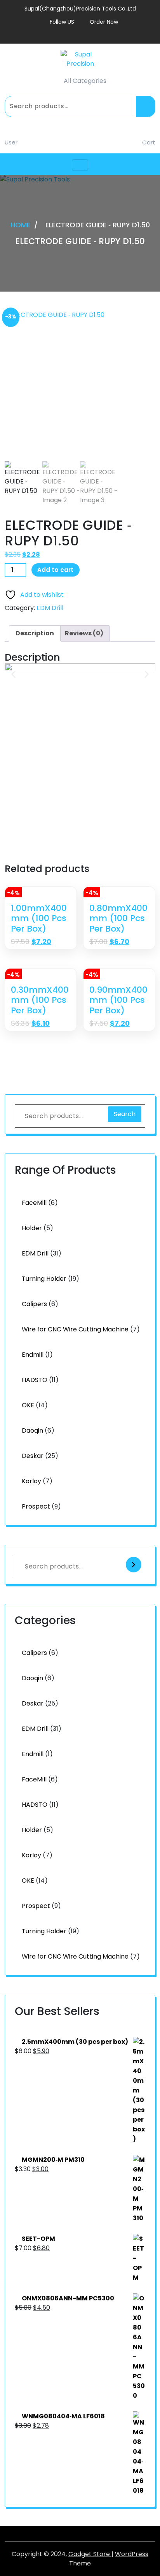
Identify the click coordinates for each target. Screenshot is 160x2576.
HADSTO (35, 1380)
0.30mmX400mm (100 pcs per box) (40, 1000)
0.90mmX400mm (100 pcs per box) (118, 1000)
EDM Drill (50, 608)
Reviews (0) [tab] (84, 633)
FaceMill (34, 1203)
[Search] (134, 1565)
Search (146, 106)
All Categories (85, 81)
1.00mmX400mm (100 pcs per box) (39, 919)
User (11, 142)
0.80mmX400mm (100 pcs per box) (118, 919)
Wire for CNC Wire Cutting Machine (75, 1329)
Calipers (34, 1304)
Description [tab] (35, 633)
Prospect (36, 1506)
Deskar (33, 1456)
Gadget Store (90, 2554)
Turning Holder (44, 1279)
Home (20, 225)
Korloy (31, 1481)
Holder (32, 1228)
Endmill (33, 1355)
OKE (28, 1405)
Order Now (104, 22)
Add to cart (55, 570)
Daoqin (32, 1430)
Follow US (62, 22)
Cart (149, 142)
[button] (13, 674)
